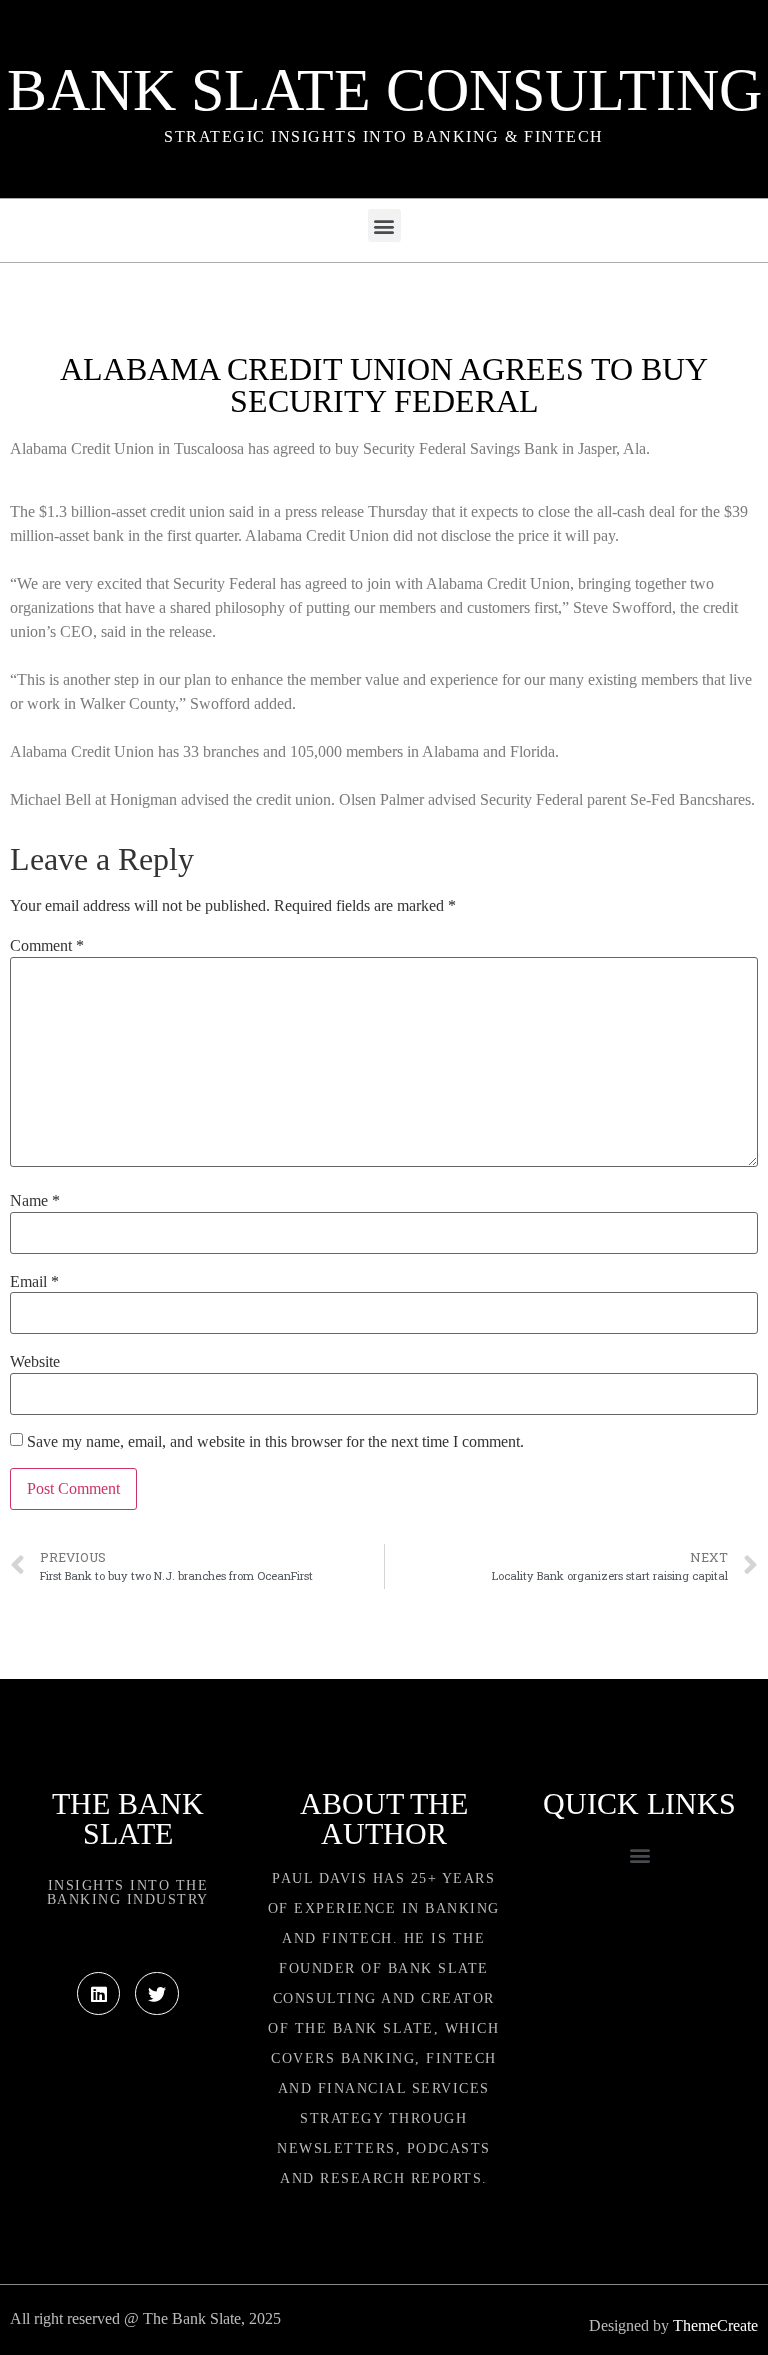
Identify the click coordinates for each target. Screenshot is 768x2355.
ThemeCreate (715, 2325)
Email (34, 1282)
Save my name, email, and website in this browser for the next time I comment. (275, 1442)
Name (35, 1201)
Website (35, 1362)
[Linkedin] (98, 1993)
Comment (47, 946)
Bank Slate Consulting (384, 90)
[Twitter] (156, 1993)
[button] (384, 225)
